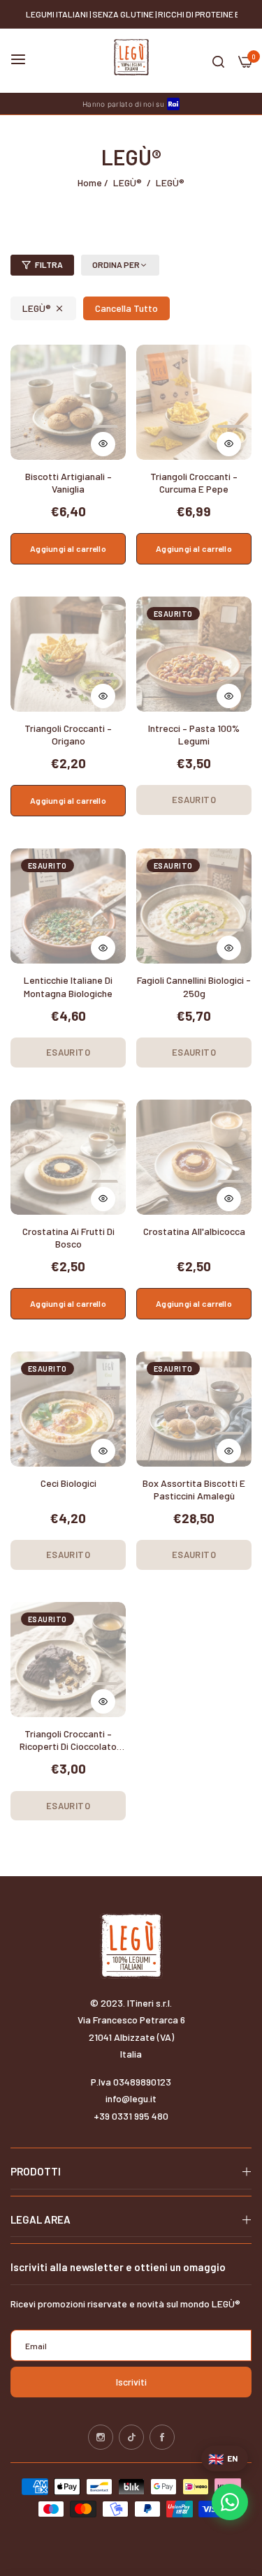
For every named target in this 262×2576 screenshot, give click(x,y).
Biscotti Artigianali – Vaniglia (68, 482)
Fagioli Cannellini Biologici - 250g (194, 986)
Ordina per (116, 264)
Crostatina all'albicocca (194, 1231)
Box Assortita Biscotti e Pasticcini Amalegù (194, 1489)
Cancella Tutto (126, 308)
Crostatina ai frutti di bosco (68, 1237)
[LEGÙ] (131, 57)
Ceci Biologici (68, 1483)
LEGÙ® (128, 182)
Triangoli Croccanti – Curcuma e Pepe (194, 482)
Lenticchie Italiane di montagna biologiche (68, 986)
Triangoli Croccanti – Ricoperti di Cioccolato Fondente (68, 1741)
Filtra (49, 264)
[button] (105, 437)
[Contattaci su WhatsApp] (230, 2502)
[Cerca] (218, 61)
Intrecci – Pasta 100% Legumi (194, 734)
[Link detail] (101, 2437)
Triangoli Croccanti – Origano (68, 734)
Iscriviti (131, 2382)
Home (90, 182)
